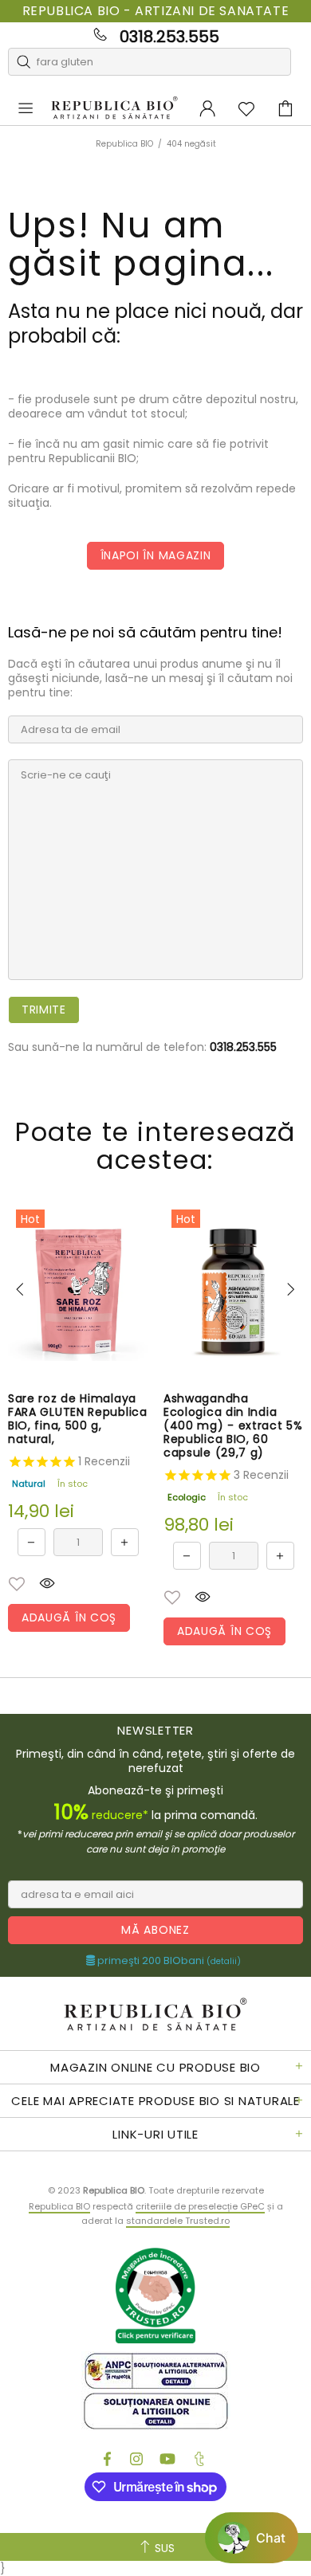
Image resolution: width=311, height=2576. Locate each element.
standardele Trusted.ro (178, 2221)
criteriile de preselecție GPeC (200, 2206)
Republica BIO (114, 108)
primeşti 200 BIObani (168, 1961)
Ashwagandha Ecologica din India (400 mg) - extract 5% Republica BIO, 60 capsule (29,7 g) (233, 1426)
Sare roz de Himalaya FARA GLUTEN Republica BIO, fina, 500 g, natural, (78, 1419)
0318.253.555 (169, 37)
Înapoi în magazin (156, 555)
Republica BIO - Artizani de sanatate (156, 11)
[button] (17, 1584)
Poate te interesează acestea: (155, 1146)
